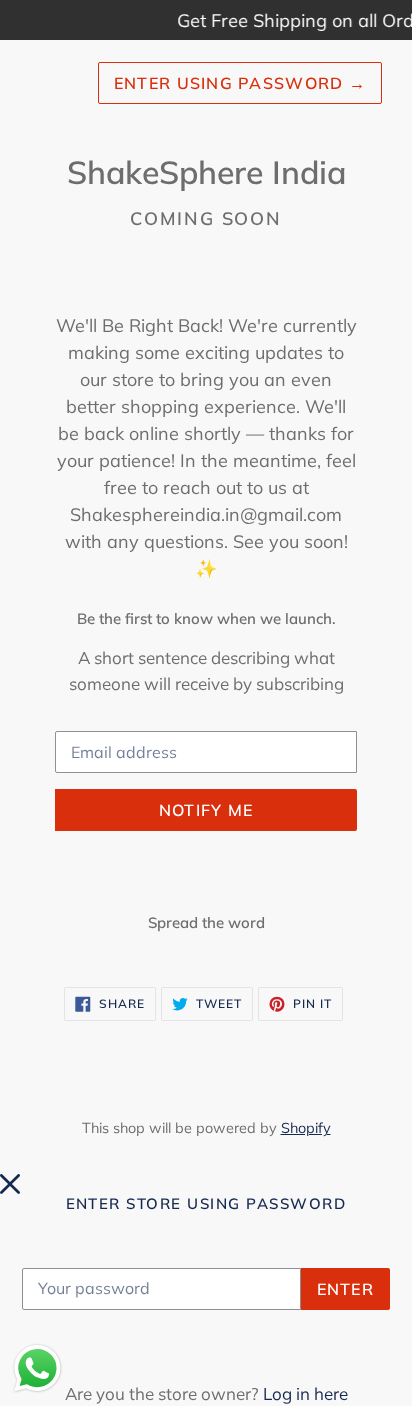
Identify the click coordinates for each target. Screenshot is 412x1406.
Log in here (305, 1393)
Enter (345, 1289)
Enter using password (240, 83)
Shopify (306, 1128)
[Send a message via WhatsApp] (37, 1368)
